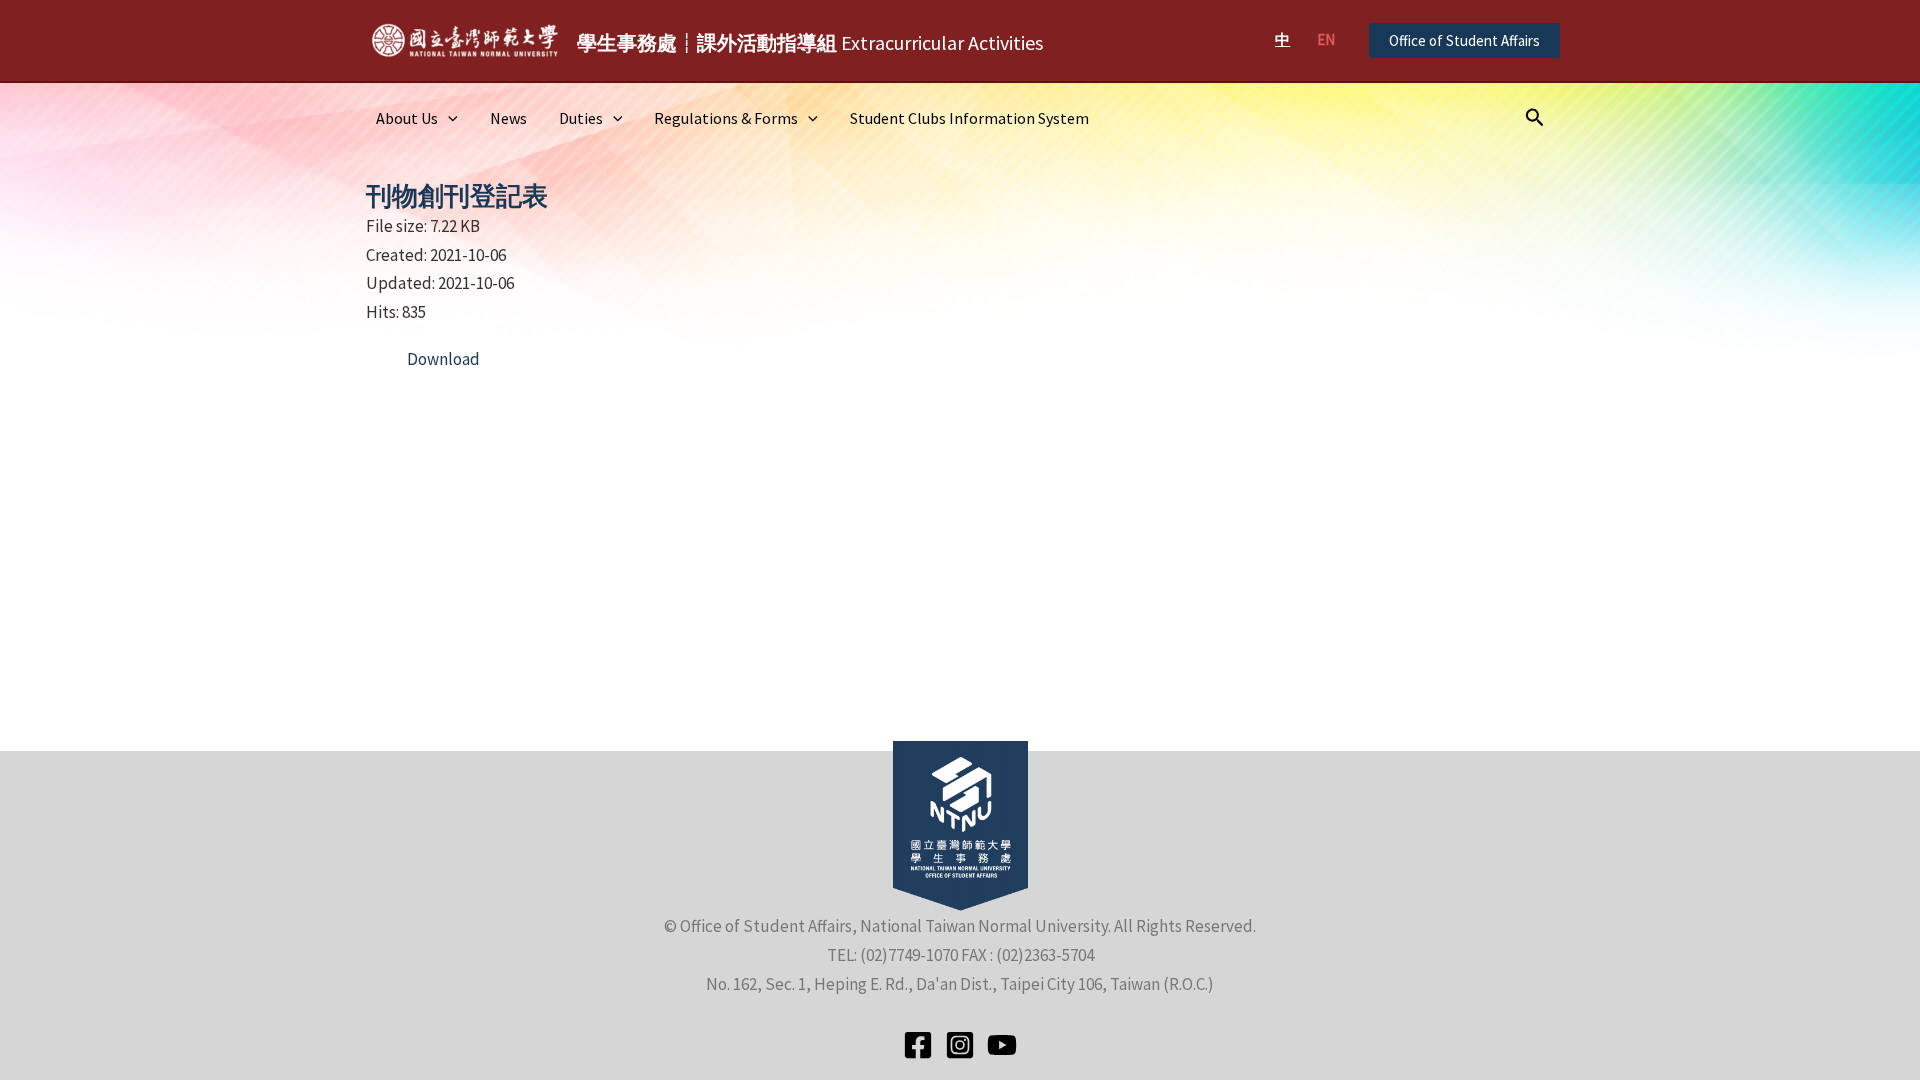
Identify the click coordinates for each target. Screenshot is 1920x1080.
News (508, 118)
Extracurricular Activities (810, 42)
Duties (581, 118)
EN (1326, 39)
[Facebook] (918, 1045)
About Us (407, 118)
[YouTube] (1002, 1045)
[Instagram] (960, 1045)
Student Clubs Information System (969, 118)
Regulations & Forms (726, 118)
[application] (448, 118)
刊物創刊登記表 (457, 195)
